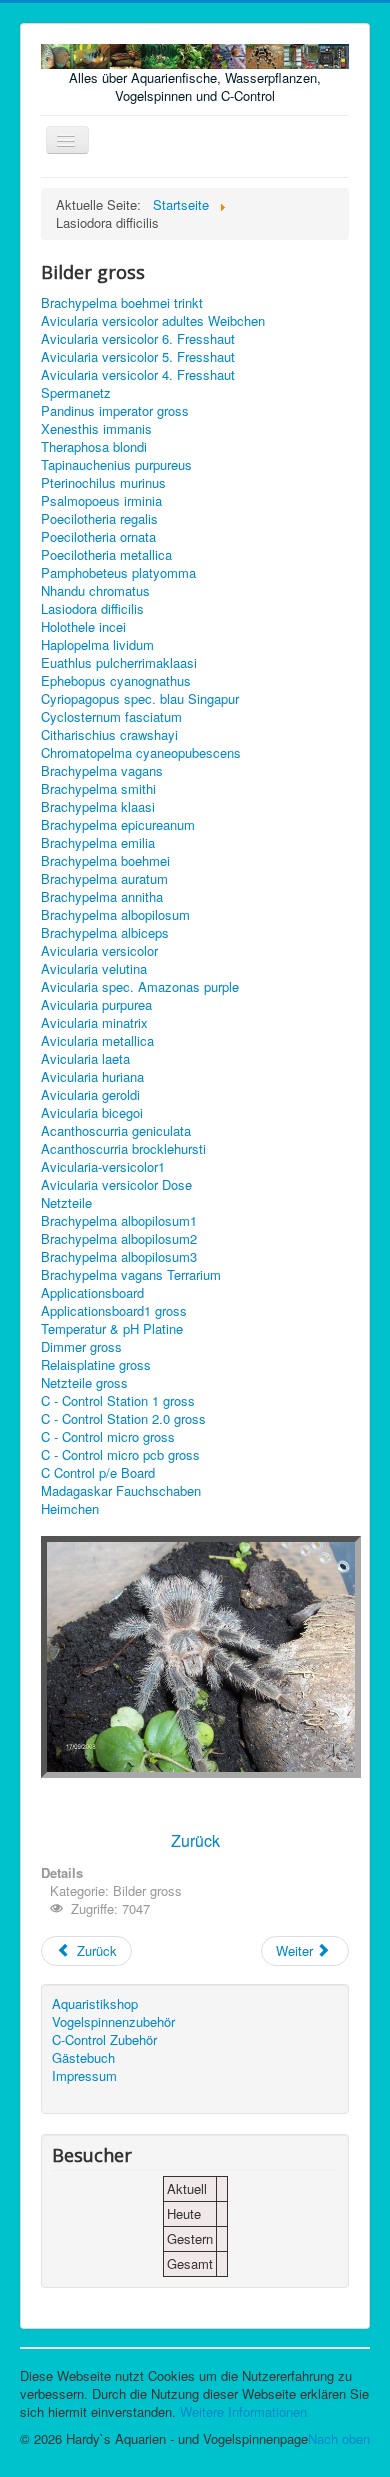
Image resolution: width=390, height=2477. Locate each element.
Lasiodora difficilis (92, 609)
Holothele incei (83, 627)
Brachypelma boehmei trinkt (122, 303)
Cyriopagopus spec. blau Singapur (140, 699)
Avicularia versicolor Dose (116, 1185)
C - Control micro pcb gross (120, 1455)
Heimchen (70, 1509)
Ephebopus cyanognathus (116, 681)
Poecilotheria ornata (98, 537)
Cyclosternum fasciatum (111, 717)
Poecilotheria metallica (106, 555)
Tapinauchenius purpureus (116, 465)
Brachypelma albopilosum (115, 915)
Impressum (84, 2076)
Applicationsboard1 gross (114, 1311)
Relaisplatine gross (96, 1365)
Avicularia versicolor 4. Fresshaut (138, 375)
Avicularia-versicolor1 (103, 1167)
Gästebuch (83, 2058)
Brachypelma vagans (102, 771)
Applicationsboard (92, 1293)
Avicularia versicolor (99, 951)
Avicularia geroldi (90, 1095)
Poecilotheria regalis (99, 519)
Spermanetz (76, 393)
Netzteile (66, 1203)
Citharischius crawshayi (109, 735)
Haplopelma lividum (97, 645)
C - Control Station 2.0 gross (123, 1419)
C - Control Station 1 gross (118, 1401)
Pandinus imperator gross (115, 411)
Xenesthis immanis (96, 429)
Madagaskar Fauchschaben (121, 1491)
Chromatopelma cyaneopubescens (141, 753)
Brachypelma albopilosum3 (119, 1257)
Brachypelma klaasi (98, 807)
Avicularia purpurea (96, 1005)
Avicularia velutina (94, 969)
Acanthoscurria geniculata (116, 1131)
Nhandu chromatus (95, 591)
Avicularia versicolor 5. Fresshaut (138, 357)
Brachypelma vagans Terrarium (131, 1275)
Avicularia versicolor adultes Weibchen (153, 321)
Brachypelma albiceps (105, 933)
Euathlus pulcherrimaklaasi (119, 663)
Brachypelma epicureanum (118, 825)
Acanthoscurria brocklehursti (123, 1149)
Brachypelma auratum (104, 879)
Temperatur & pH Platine (112, 1329)
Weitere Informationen (243, 2411)
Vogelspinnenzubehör (113, 2022)
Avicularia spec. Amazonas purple (140, 987)
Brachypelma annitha (102, 897)
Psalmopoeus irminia (101, 501)
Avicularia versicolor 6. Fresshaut (138, 339)
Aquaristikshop (95, 2004)
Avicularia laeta (85, 1059)
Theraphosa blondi (94, 447)
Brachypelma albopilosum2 (119, 1239)
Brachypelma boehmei (105, 861)
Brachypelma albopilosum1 (119, 1221)
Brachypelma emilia (98, 843)
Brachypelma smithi (98, 789)
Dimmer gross (81, 1347)
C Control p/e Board (98, 1473)
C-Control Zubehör (104, 2040)
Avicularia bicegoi (92, 1113)
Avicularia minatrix (94, 1023)
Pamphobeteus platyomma (118, 573)
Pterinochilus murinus (103, 483)
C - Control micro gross (108, 1437)
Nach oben (339, 2438)
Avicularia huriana (92, 1077)
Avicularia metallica (97, 1041)
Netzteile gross (84, 1383)
